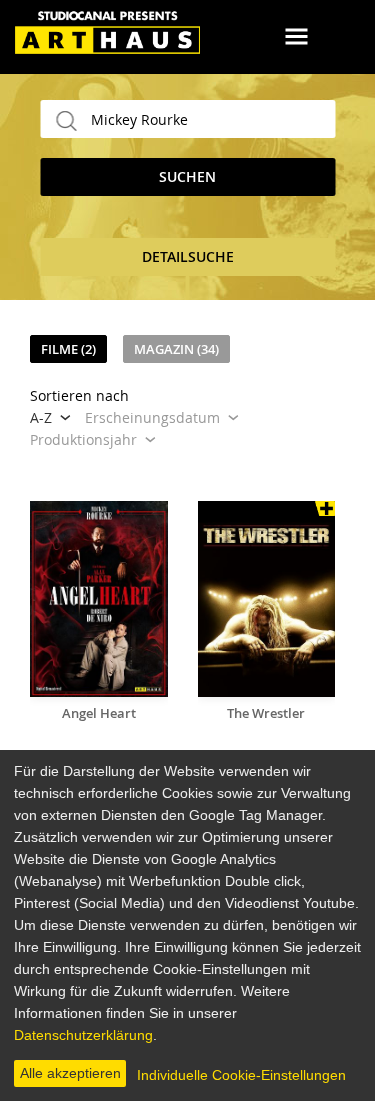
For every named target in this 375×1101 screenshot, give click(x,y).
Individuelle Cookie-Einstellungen (241, 1075)
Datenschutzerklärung (83, 1035)
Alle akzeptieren (70, 1073)
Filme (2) (68, 349)
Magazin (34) (176, 349)
